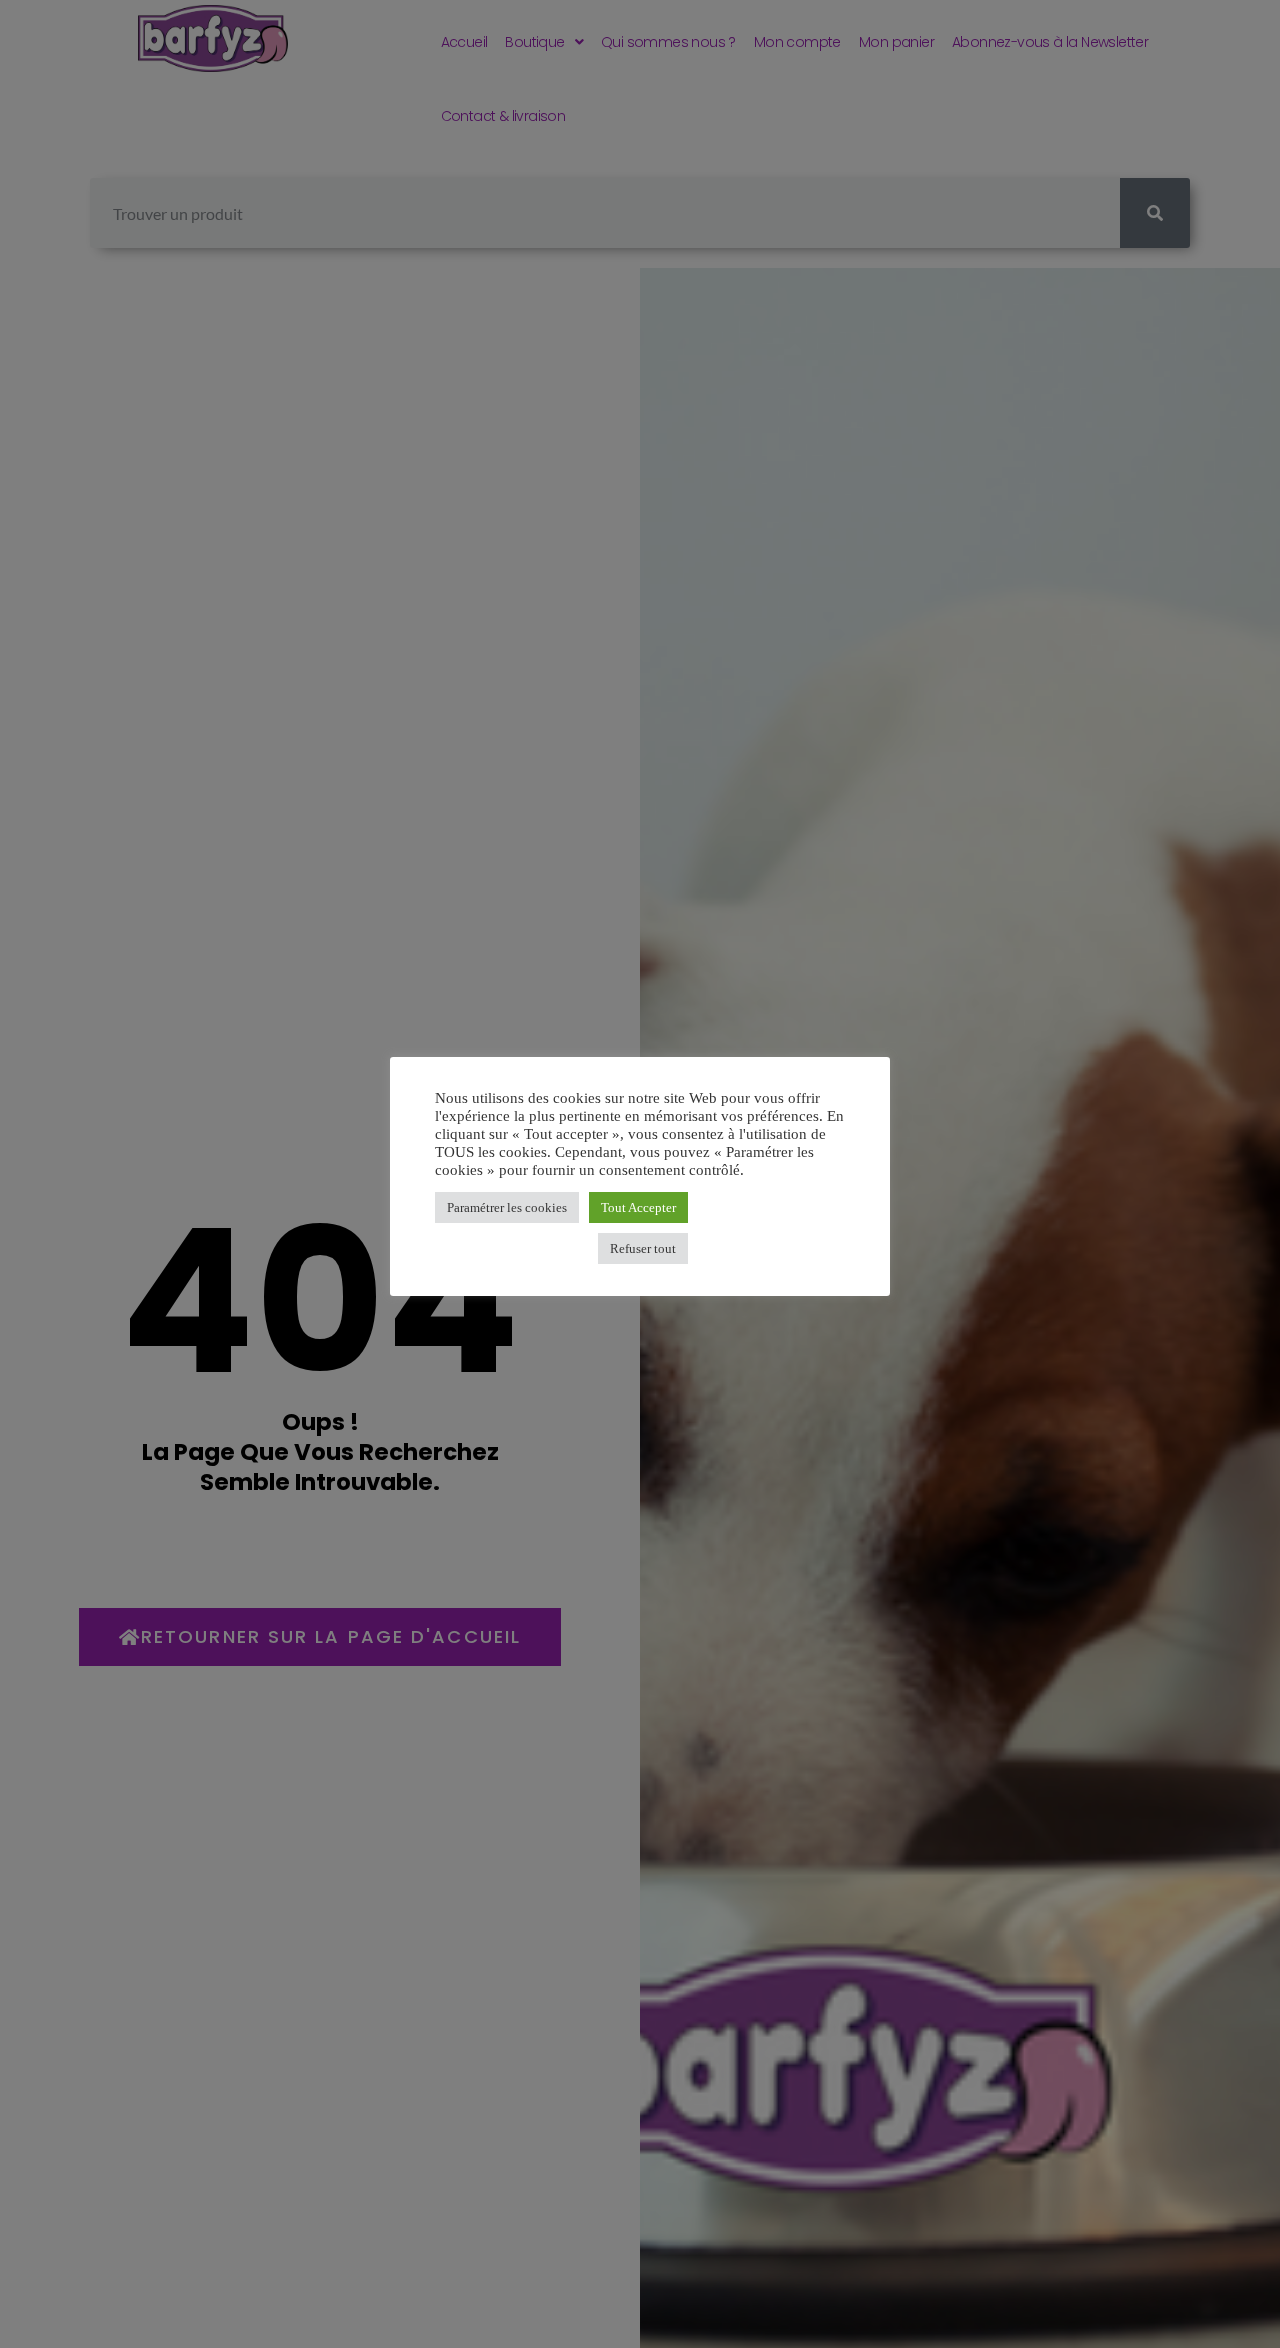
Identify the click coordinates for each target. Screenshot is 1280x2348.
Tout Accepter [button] (638, 1207)
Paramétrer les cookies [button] (507, 1207)
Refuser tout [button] (643, 1248)
